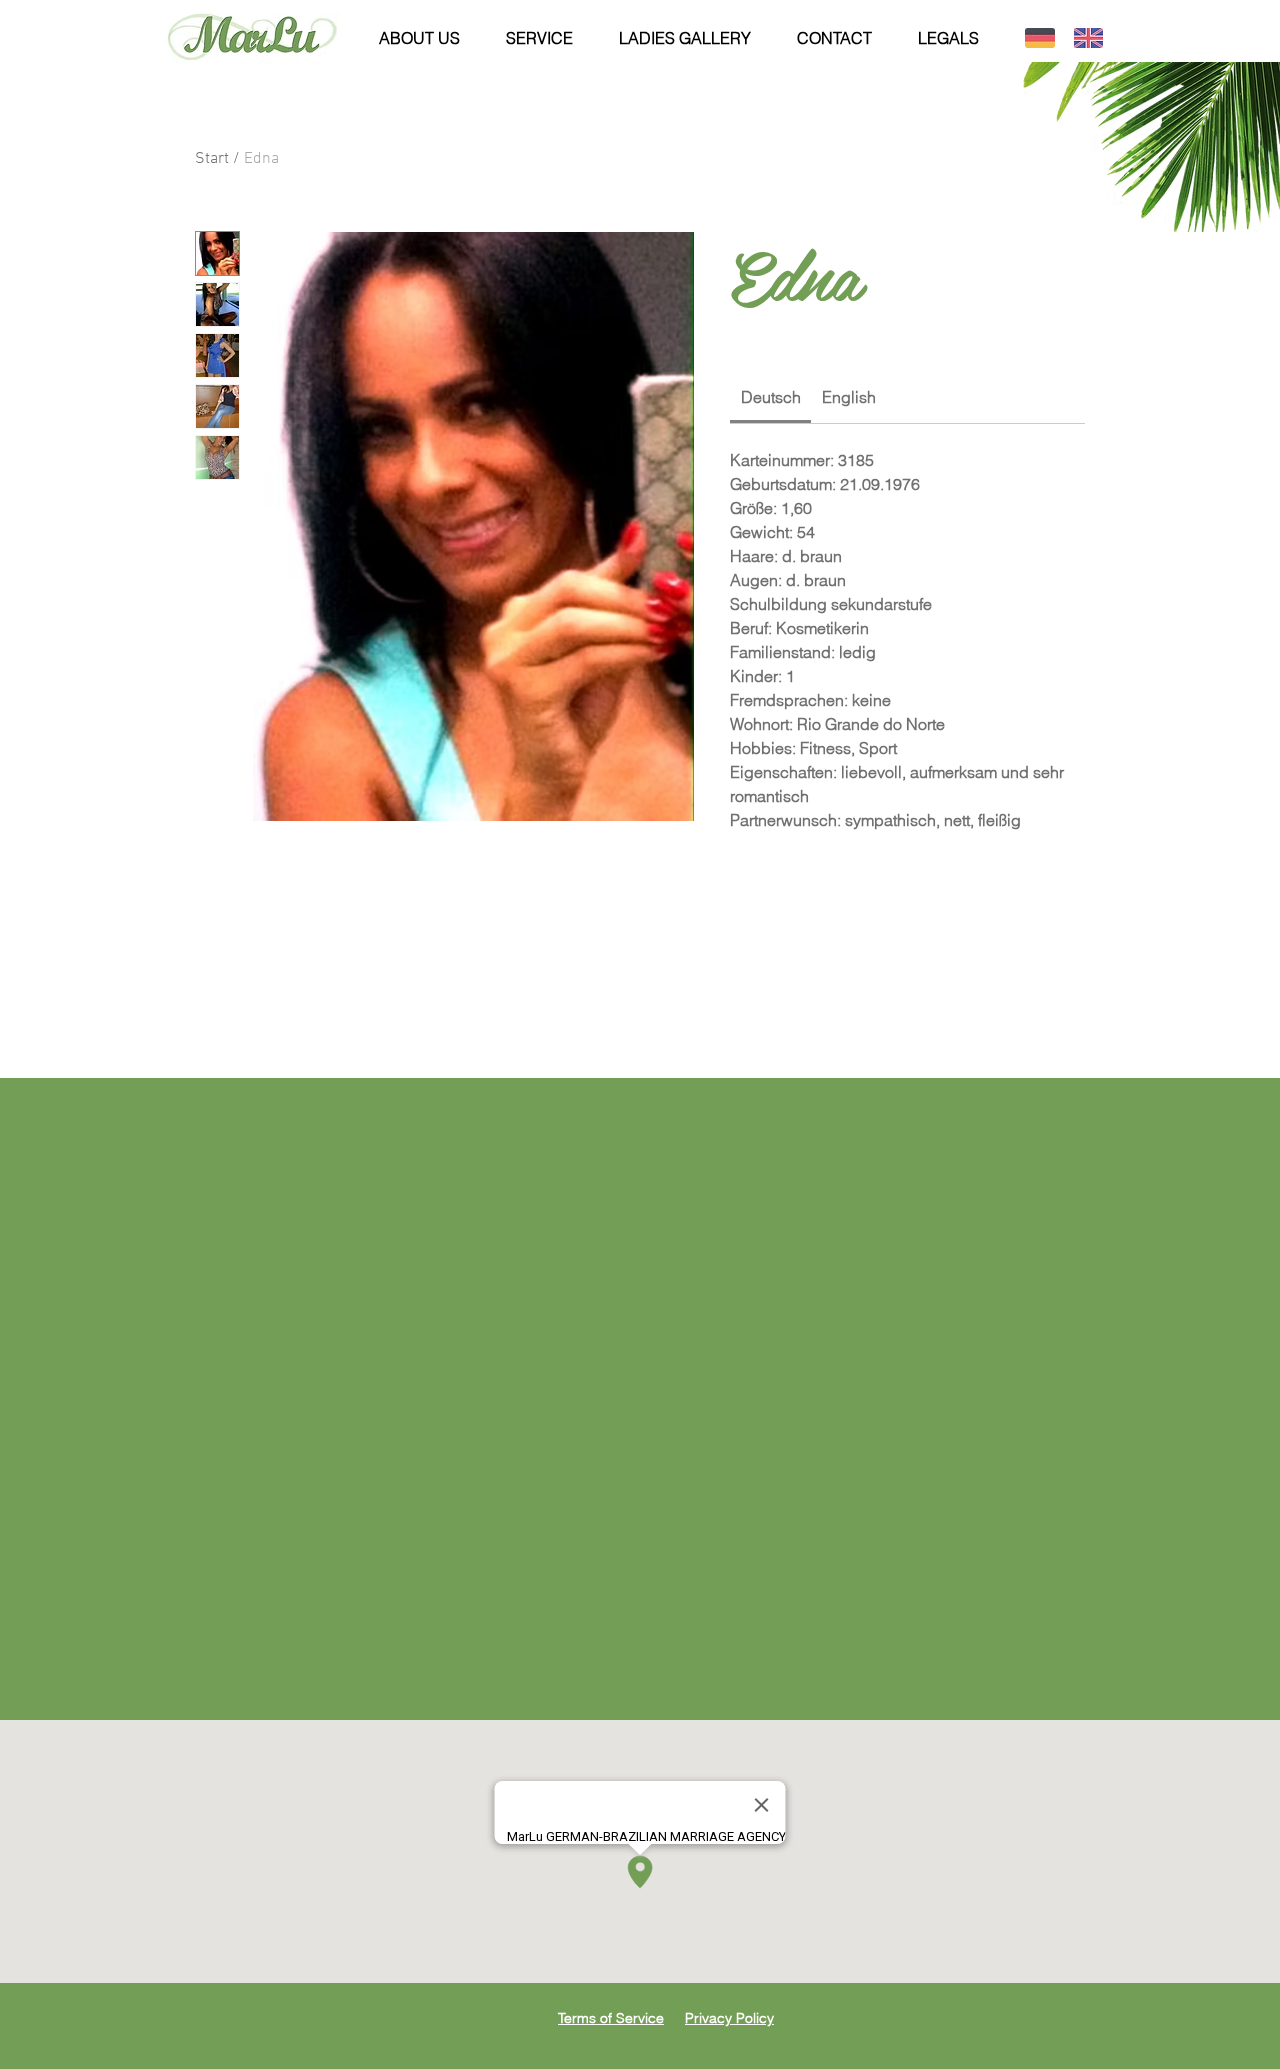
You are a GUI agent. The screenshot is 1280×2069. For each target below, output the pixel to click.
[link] (771, 397)
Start (212, 159)
